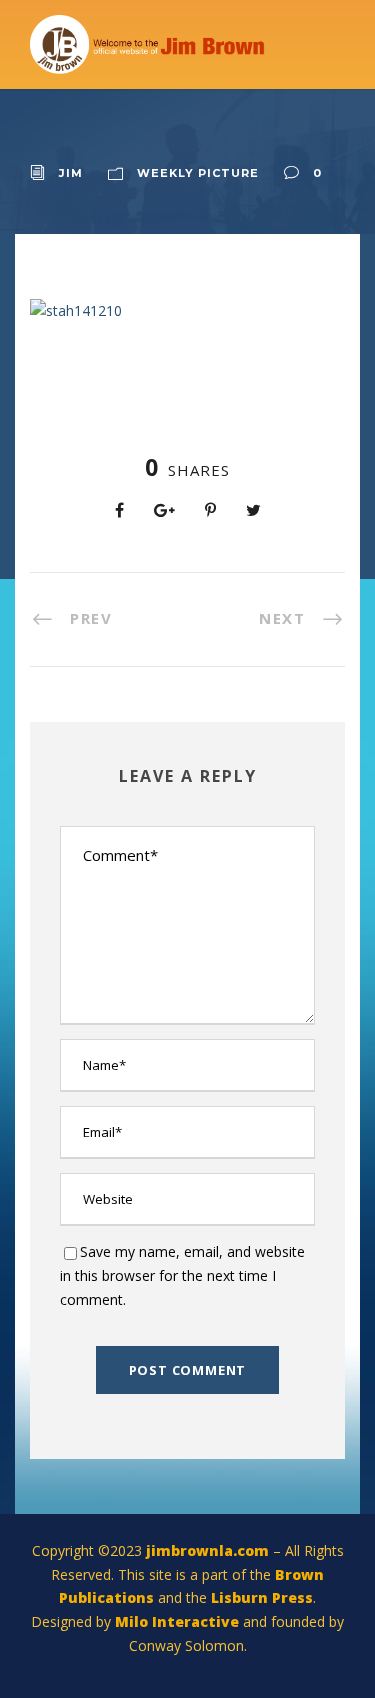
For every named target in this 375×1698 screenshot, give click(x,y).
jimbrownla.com (207, 1550)
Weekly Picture (198, 173)
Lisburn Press (262, 1597)
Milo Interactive (179, 1621)
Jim (71, 173)
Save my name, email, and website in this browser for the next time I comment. (182, 1275)
